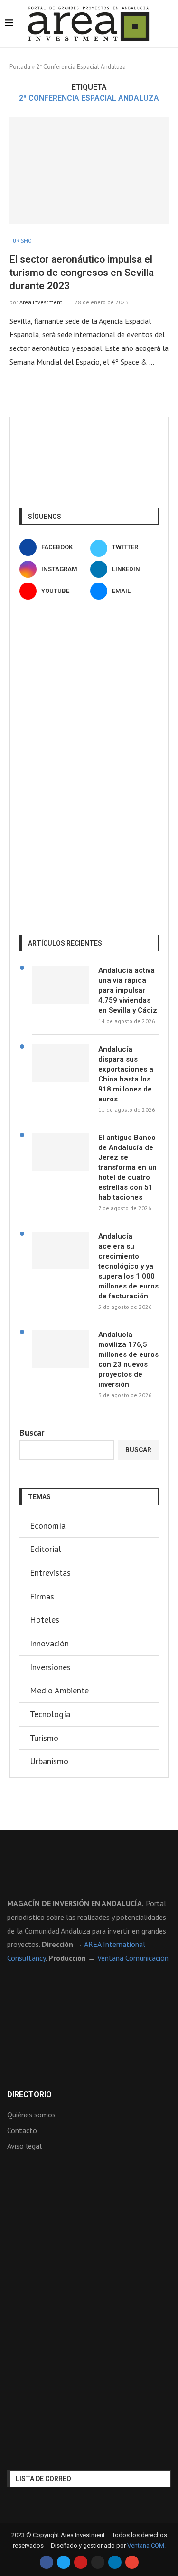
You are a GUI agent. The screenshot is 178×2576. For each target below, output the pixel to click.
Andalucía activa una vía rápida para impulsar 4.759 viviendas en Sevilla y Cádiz (128, 990)
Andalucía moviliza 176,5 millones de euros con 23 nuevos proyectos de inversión (128, 1359)
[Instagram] (98, 2562)
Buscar (32, 1433)
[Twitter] (64, 2562)
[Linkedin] (115, 2562)
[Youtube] (81, 2562)
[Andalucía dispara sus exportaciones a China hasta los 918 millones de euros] (60, 1063)
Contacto (22, 2130)
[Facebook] (47, 2562)
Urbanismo (49, 1761)
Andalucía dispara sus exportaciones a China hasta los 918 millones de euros (126, 1074)
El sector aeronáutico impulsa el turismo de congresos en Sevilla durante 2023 (82, 273)
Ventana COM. (146, 2545)
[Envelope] (132, 2562)
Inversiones (50, 1667)
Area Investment (41, 302)
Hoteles (45, 1620)
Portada (20, 67)
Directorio (29, 2095)
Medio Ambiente (59, 1690)
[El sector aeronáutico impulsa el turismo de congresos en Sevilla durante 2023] (89, 170)
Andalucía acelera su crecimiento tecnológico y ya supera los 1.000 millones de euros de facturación (128, 1266)
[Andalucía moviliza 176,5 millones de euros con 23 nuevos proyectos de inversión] (60, 1349)
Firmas (42, 1596)
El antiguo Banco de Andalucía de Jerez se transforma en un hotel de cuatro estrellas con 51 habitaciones (127, 1167)
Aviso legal (24, 2146)
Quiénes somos (31, 2115)
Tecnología (50, 1714)
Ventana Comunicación (133, 1958)
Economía (48, 1526)
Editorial (46, 1549)
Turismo (44, 1738)
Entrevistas (50, 1573)
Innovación (49, 1643)
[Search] (169, 24)
